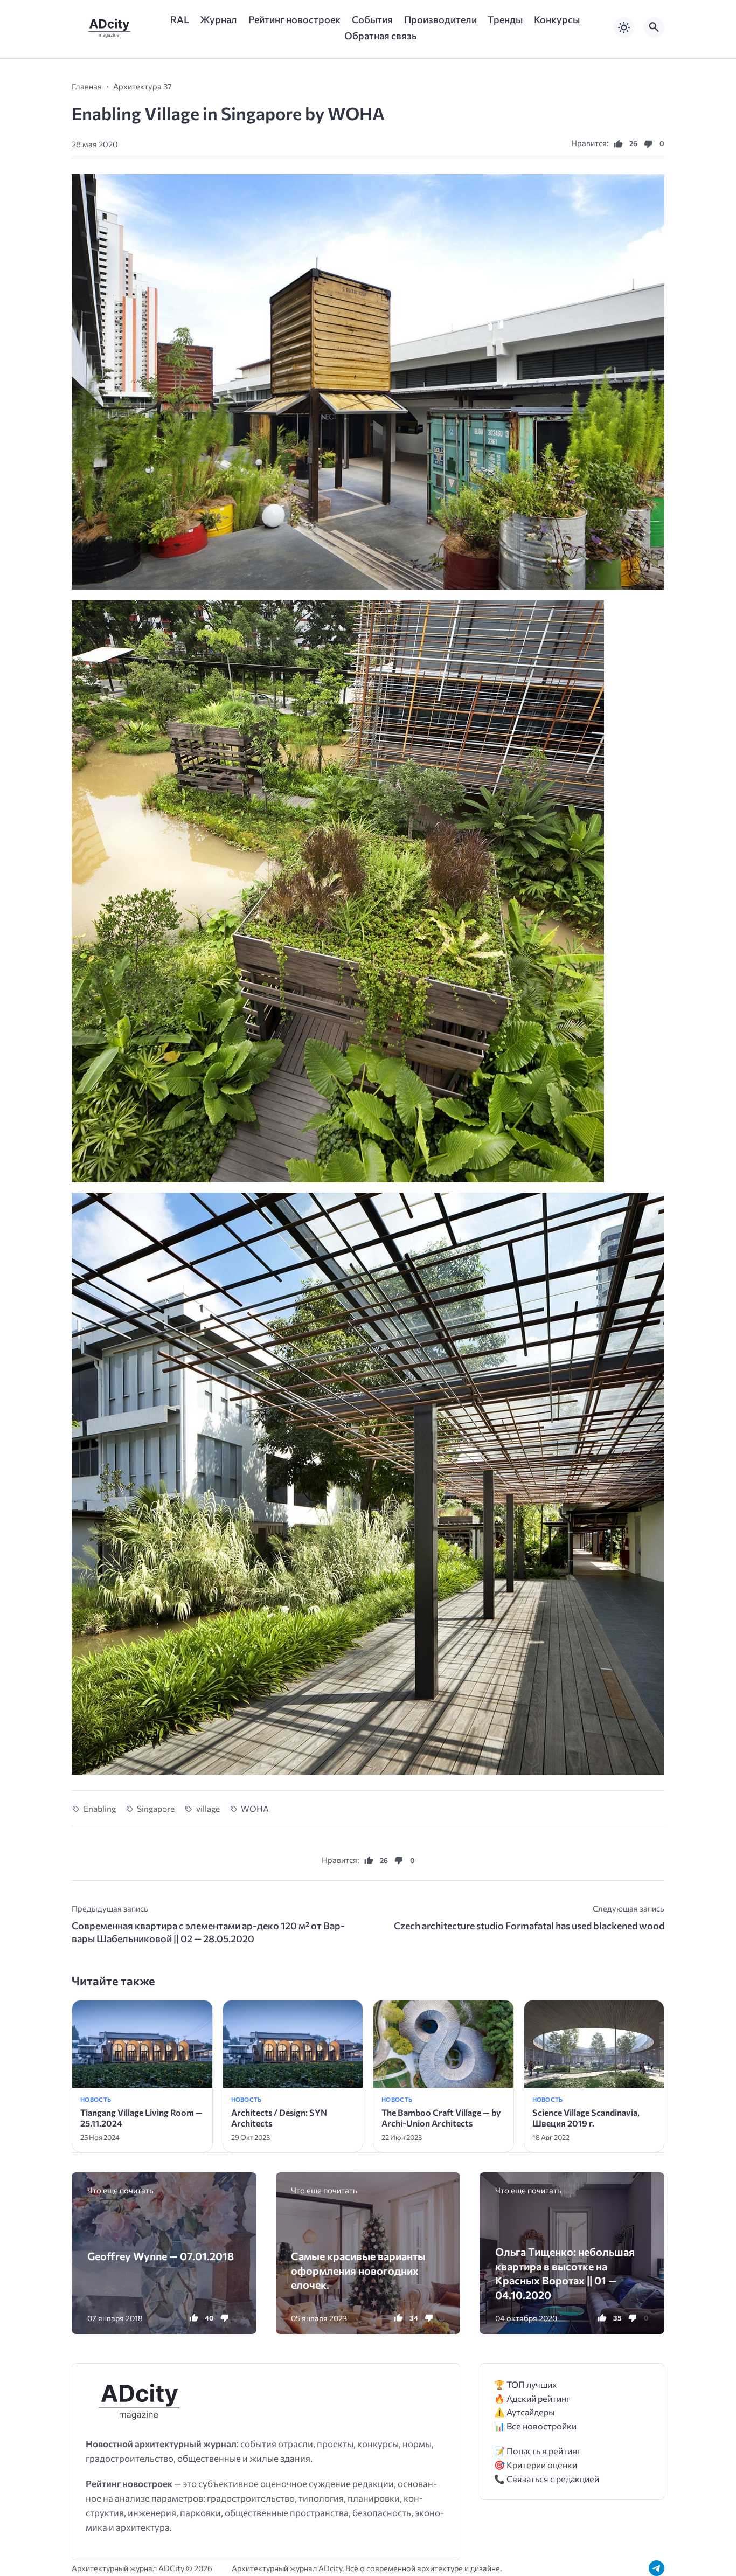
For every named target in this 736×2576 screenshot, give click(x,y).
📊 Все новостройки (535, 2426)
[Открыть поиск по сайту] (654, 27)
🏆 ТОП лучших (526, 2384)
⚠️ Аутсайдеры (525, 2412)
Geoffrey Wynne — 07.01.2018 (161, 2256)
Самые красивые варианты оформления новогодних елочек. (358, 2270)
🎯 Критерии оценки (536, 2465)
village (208, 1808)
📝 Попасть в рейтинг (537, 2451)
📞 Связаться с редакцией (547, 2479)
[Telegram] (657, 2568)
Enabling (100, 1808)
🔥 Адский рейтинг (532, 2398)
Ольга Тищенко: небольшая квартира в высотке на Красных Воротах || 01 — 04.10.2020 (565, 2273)
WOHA (255, 1808)
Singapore (156, 1808)
